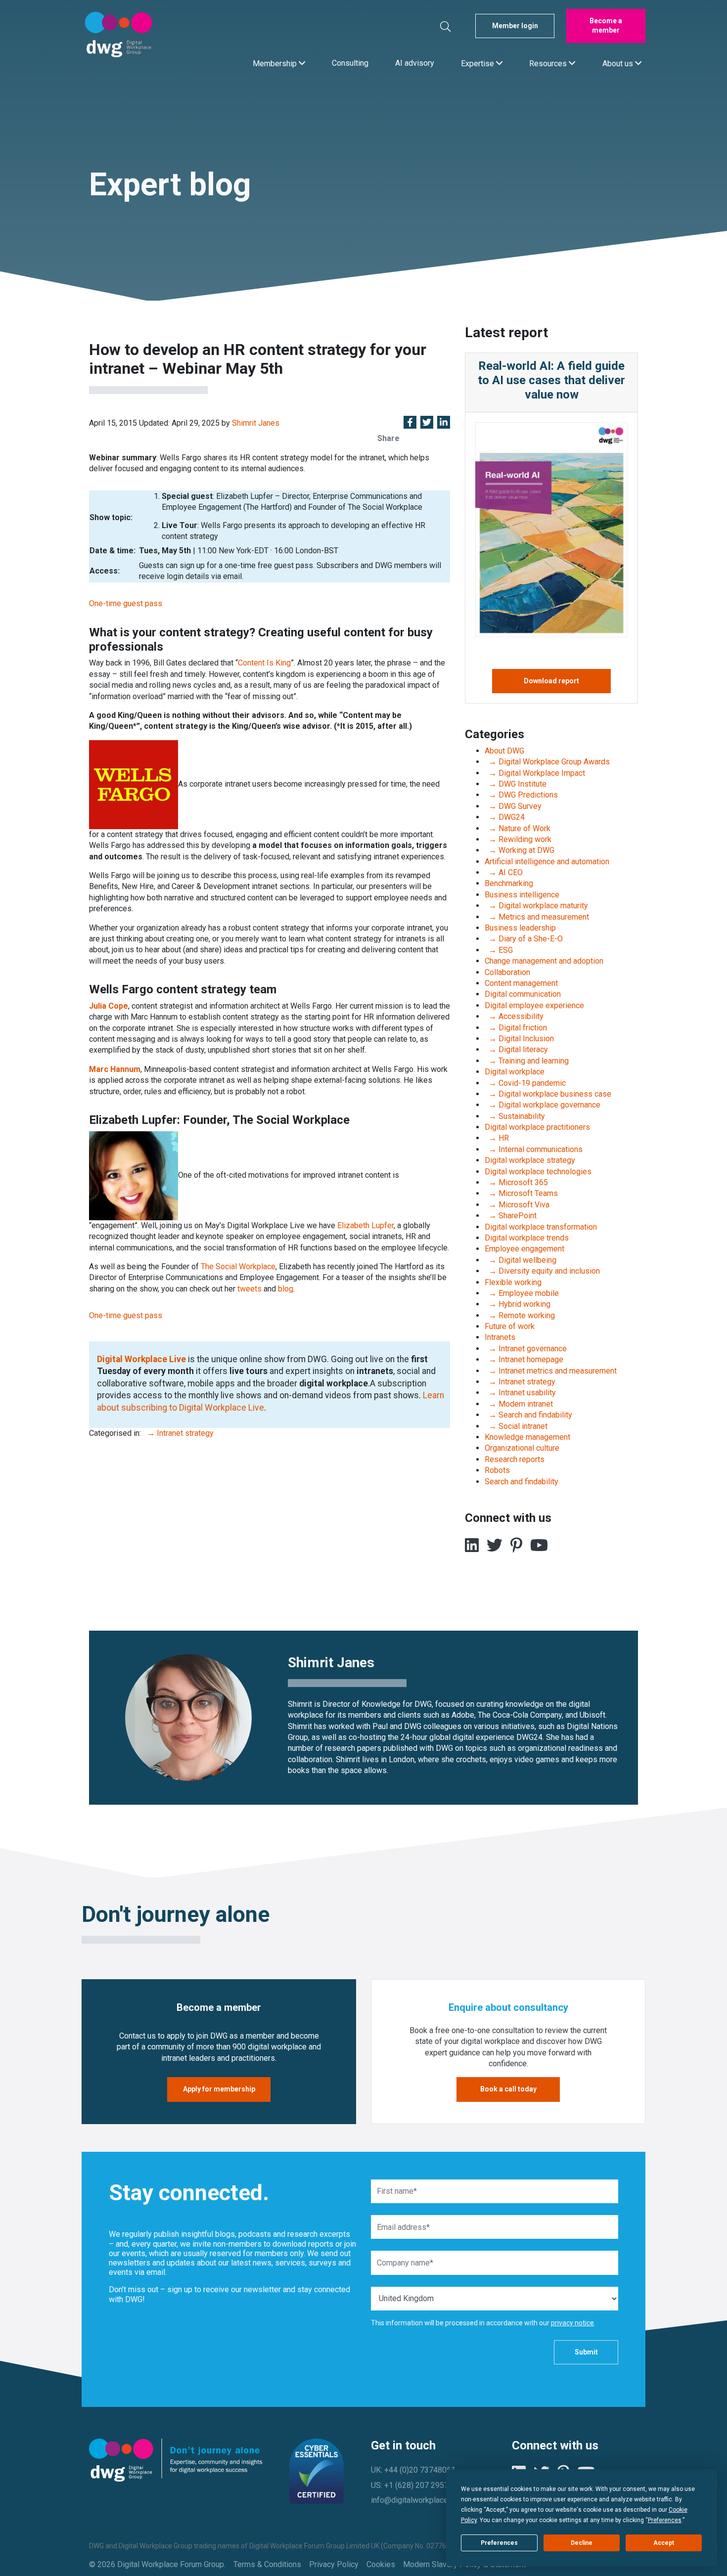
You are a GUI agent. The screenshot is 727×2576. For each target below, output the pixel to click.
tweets (250, 1289)
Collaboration (507, 972)
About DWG (504, 751)
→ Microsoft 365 (516, 1182)
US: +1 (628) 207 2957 (410, 2485)
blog (286, 1289)
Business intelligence (522, 895)
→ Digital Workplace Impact (535, 773)
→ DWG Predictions (521, 795)
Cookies (381, 2564)
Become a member (606, 26)
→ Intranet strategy (178, 1433)
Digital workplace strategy (530, 1160)
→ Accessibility (514, 1016)
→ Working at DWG (520, 850)
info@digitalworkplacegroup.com (428, 2500)
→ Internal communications (534, 1149)
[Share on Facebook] (410, 423)
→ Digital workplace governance (543, 1105)
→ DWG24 (505, 817)
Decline (582, 2543)
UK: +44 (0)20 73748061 (413, 2470)
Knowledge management (527, 1437)
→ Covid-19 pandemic (525, 1083)
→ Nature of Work (518, 828)
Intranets (500, 1337)
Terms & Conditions (267, 2564)
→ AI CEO (504, 872)
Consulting (350, 63)
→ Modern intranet (519, 1404)
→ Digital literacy (516, 1049)
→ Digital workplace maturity (536, 906)
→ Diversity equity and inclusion (542, 1271)
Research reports (515, 1459)
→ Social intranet (516, 1426)
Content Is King (264, 663)
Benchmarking (509, 883)
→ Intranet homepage (524, 1359)
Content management (521, 983)
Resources (549, 63)
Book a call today (508, 2089)
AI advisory (415, 63)
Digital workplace (515, 1072)
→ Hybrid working (518, 1304)
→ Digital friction (516, 1028)
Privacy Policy (334, 2564)
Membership (276, 63)
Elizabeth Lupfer (365, 1225)
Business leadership (520, 928)
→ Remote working (520, 1315)
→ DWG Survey (513, 806)
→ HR (497, 1138)
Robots (497, 1470)
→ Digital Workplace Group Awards (547, 762)
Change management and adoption (544, 961)
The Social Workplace (238, 1266)
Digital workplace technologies (538, 1172)
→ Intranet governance (526, 1349)
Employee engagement (524, 1249)
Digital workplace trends (527, 1238)
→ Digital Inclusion (519, 1039)
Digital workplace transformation (541, 1227)
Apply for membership (219, 2089)
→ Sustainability (515, 1116)
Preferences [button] (665, 2520)
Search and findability (522, 1482)
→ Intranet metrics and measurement (551, 1371)
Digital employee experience (534, 1005)
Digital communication (523, 994)
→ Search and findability (528, 1415)
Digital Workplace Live (141, 1359)
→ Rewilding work (518, 839)
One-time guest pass (126, 603)
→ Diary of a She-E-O (524, 939)
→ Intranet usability (520, 1393)
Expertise (478, 63)
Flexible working (513, 1282)
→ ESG (499, 950)
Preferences (499, 2543)
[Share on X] (427, 423)
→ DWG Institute (516, 784)
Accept (664, 2543)
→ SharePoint (511, 1216)
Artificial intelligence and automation (547, 862)
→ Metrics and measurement (537, 917)
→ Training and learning (527, 1061)
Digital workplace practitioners (537, 1127)
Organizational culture (522, 1448)
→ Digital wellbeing (521, 1260)
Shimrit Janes (256, 423)
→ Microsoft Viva (517, 1205)
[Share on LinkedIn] (444, 423)
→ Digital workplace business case (548, 1094)
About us (619, 63)
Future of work (510, 1326)
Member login (515, 26)
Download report (551, 681)
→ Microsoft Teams (521, 1193)
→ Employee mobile (522, 1293)
